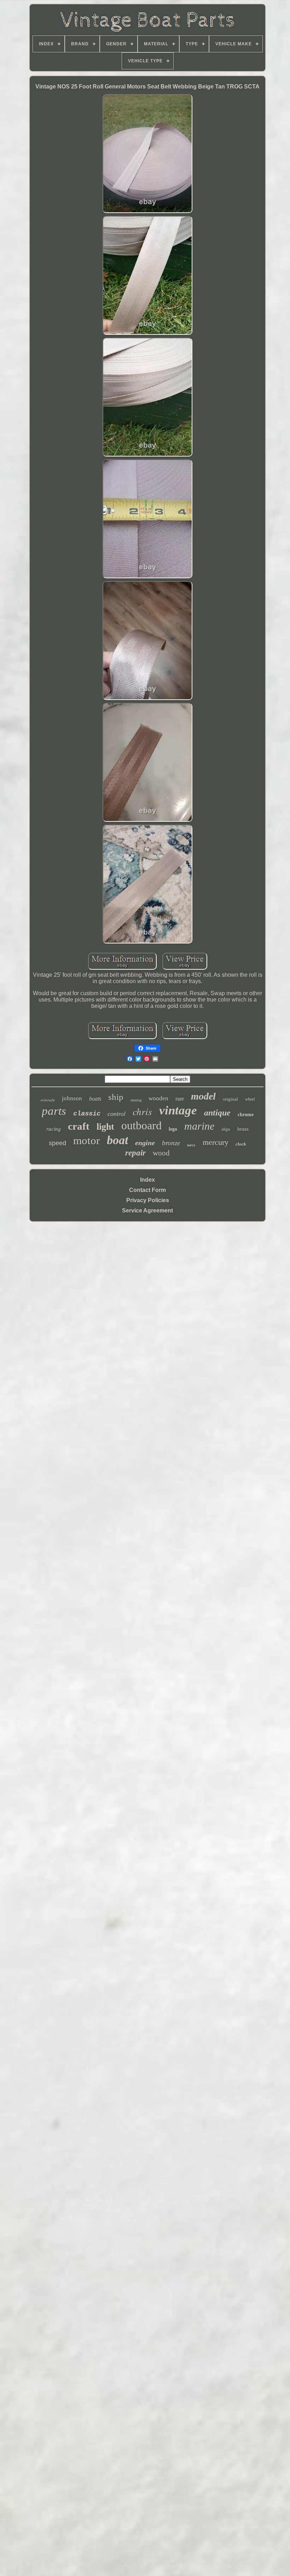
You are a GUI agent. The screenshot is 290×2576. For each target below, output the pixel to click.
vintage (178, 1110)
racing (54, 1129)
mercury (216, 1142)
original (230, 1099)
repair (135, 1153)
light (105, 1127)
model (203, 1096)
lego (173, 1129)
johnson (72, 1098)
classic (87, 1114)
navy (191, 1145)
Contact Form (147, 1190)
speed (57, 1143)
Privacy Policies (148, 1200)
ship (116, 1097)
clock (241, 1144)
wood (161, 1153)
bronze (171, 1143)
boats (95, 1099)
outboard (141, 1125)
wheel (250, 1099)
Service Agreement (147, 1210)
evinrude (48, 1100)
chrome (246, 1115)
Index (147, 1180)
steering (136, 1100)
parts (54, 1111)
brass (243, 1129)
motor (86, 1140)
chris (142, 1111)
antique (217, 1113)
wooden (158, 1098)
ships (226, 1129)
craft (79, 1126)
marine (199, 1126)
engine (145, 1143)
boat (117, 1140)
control (117, 1114)
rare (180, 1099)
